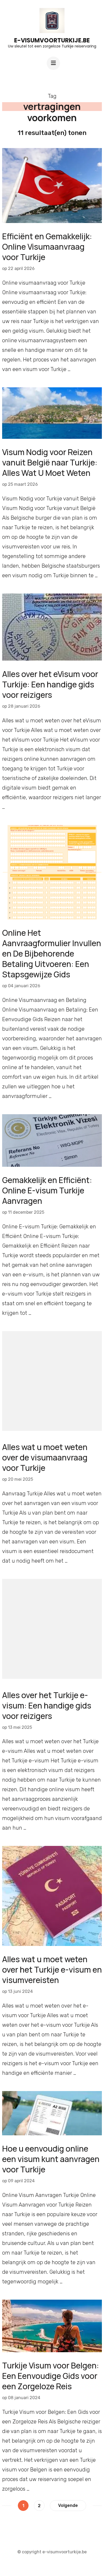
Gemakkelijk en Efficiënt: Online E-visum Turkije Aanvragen (47, 1190)
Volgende (68, 2505)
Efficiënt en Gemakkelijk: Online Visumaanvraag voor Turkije (47, 247)
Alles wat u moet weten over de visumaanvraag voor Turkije (45, 1457)
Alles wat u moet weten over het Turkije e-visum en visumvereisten (52, 1970)
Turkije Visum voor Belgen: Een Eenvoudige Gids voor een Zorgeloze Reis (51, 2376)
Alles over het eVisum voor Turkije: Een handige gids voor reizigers (50, 684)
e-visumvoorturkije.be (52, 40)
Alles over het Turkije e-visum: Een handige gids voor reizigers (47, 1705)
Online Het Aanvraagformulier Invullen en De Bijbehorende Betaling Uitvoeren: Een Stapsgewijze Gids (52, 953)
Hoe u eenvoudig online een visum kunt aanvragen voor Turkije (51, 2159)
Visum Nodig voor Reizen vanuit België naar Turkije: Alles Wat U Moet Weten (50, 462)
